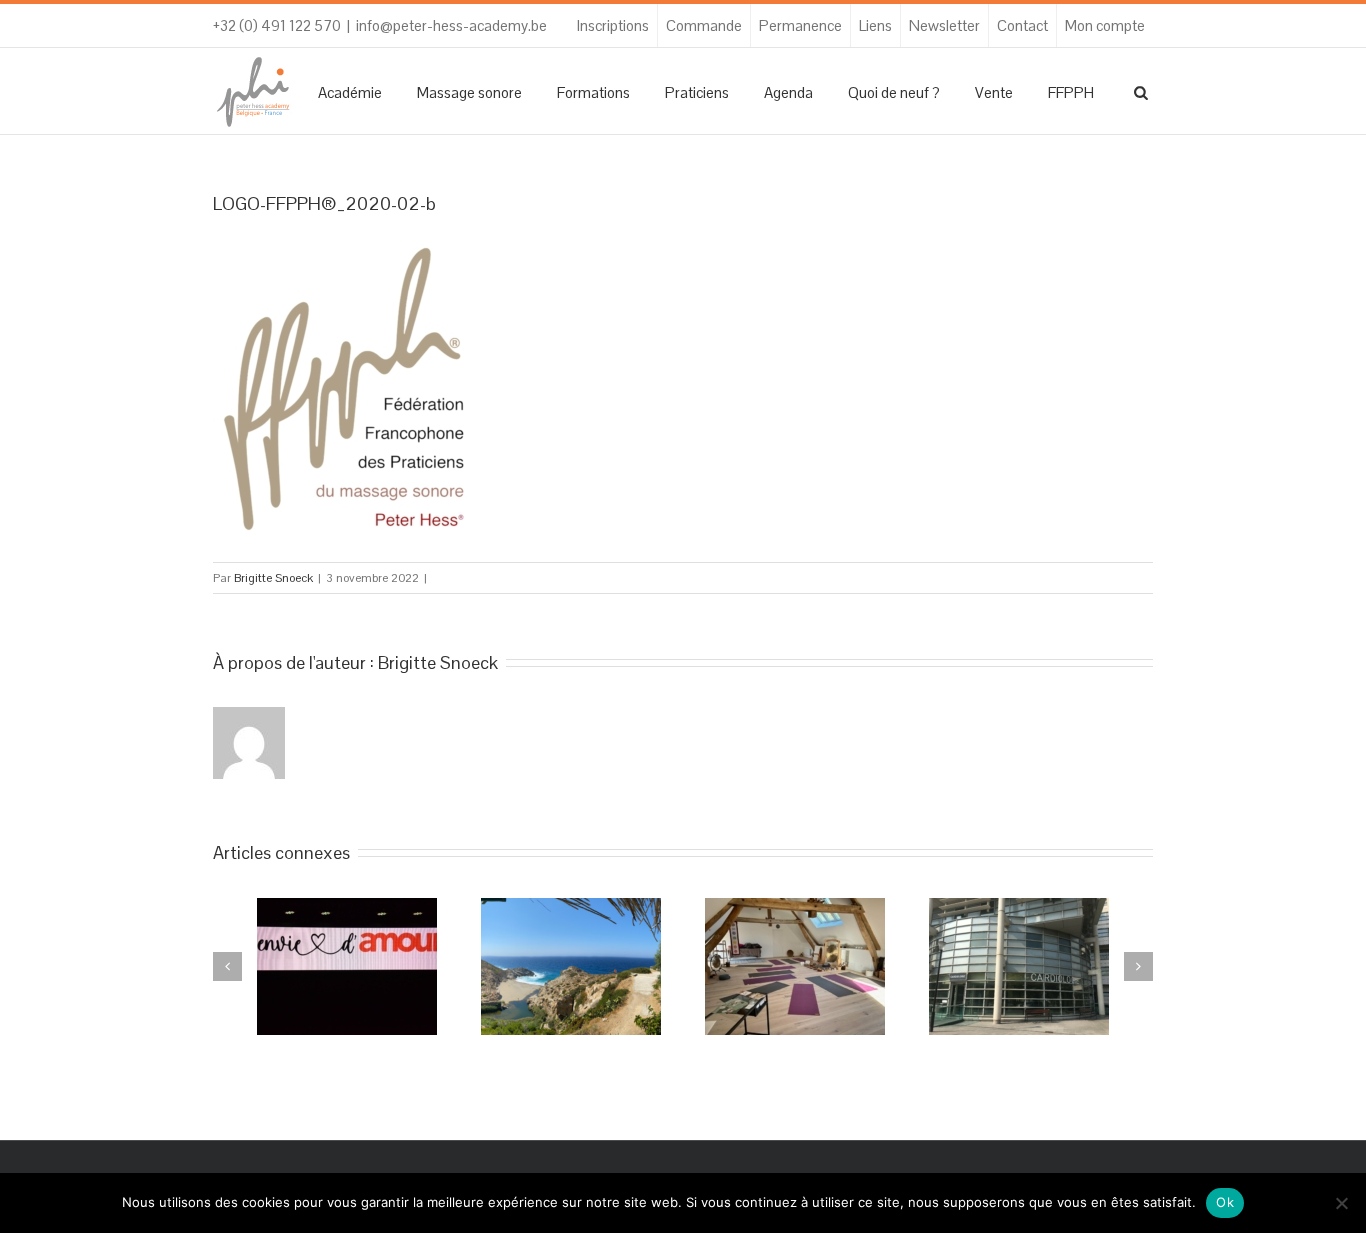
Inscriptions (613, 25)
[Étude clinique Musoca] (1019, 966)
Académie (350, 92)
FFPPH (1071, 92)
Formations (593, 92)
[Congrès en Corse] (795, 966)
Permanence (800, 25)
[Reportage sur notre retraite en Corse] (571, 966)
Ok (1225, 1202)
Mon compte (1105, 25)
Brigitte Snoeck (273, 578)
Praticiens (697, 92)
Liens (875, 25)
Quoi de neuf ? (894, 92)
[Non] (1341, 1203)
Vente (994, 92)
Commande (704, 25)
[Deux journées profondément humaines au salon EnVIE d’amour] (347, 966)
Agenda (788, 92)
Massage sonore (469, 92)
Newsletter (944, 25)
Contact (1022, 25)
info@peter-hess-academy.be (451, 25)
